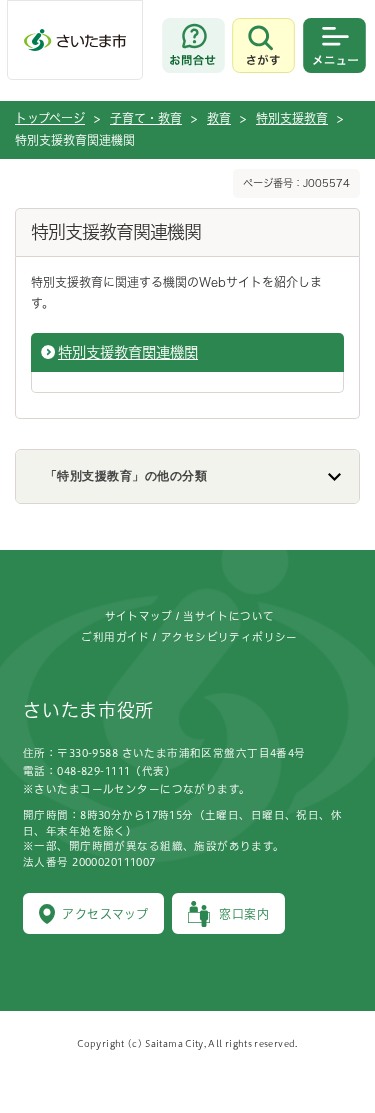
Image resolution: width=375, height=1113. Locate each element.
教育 (219, 118)
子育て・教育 (146, 118)
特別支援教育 (292, 118)
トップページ (50, 118)
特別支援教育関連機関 (128, 352)
